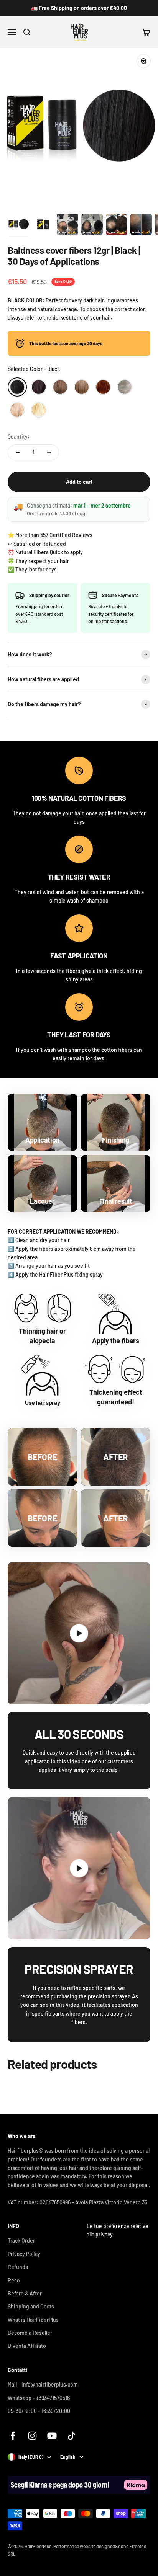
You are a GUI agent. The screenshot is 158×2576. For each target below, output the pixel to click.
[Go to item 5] (117, 225)
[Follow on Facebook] (13, 2436)
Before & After (25, 2293)
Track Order (21, 2241)
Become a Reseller (30, 2333)
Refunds (18, 2267)
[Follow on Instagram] (32, 2436)
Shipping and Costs (31, 2306)
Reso (14, 2280)
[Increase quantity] (49, 452)
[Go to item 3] (67, 225)
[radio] (17, 387)
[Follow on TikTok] (72, 2436)
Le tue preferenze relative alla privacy (118, 2230)
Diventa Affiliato (27, 2346)
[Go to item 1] (18, 225)
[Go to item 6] (141, 225)
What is (33, 2320)
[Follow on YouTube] (52, 2436)
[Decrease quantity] (18, 452)
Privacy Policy (24, 2254)
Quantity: (19, 437)
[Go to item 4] (92, 225)
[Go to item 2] (43, 225)
